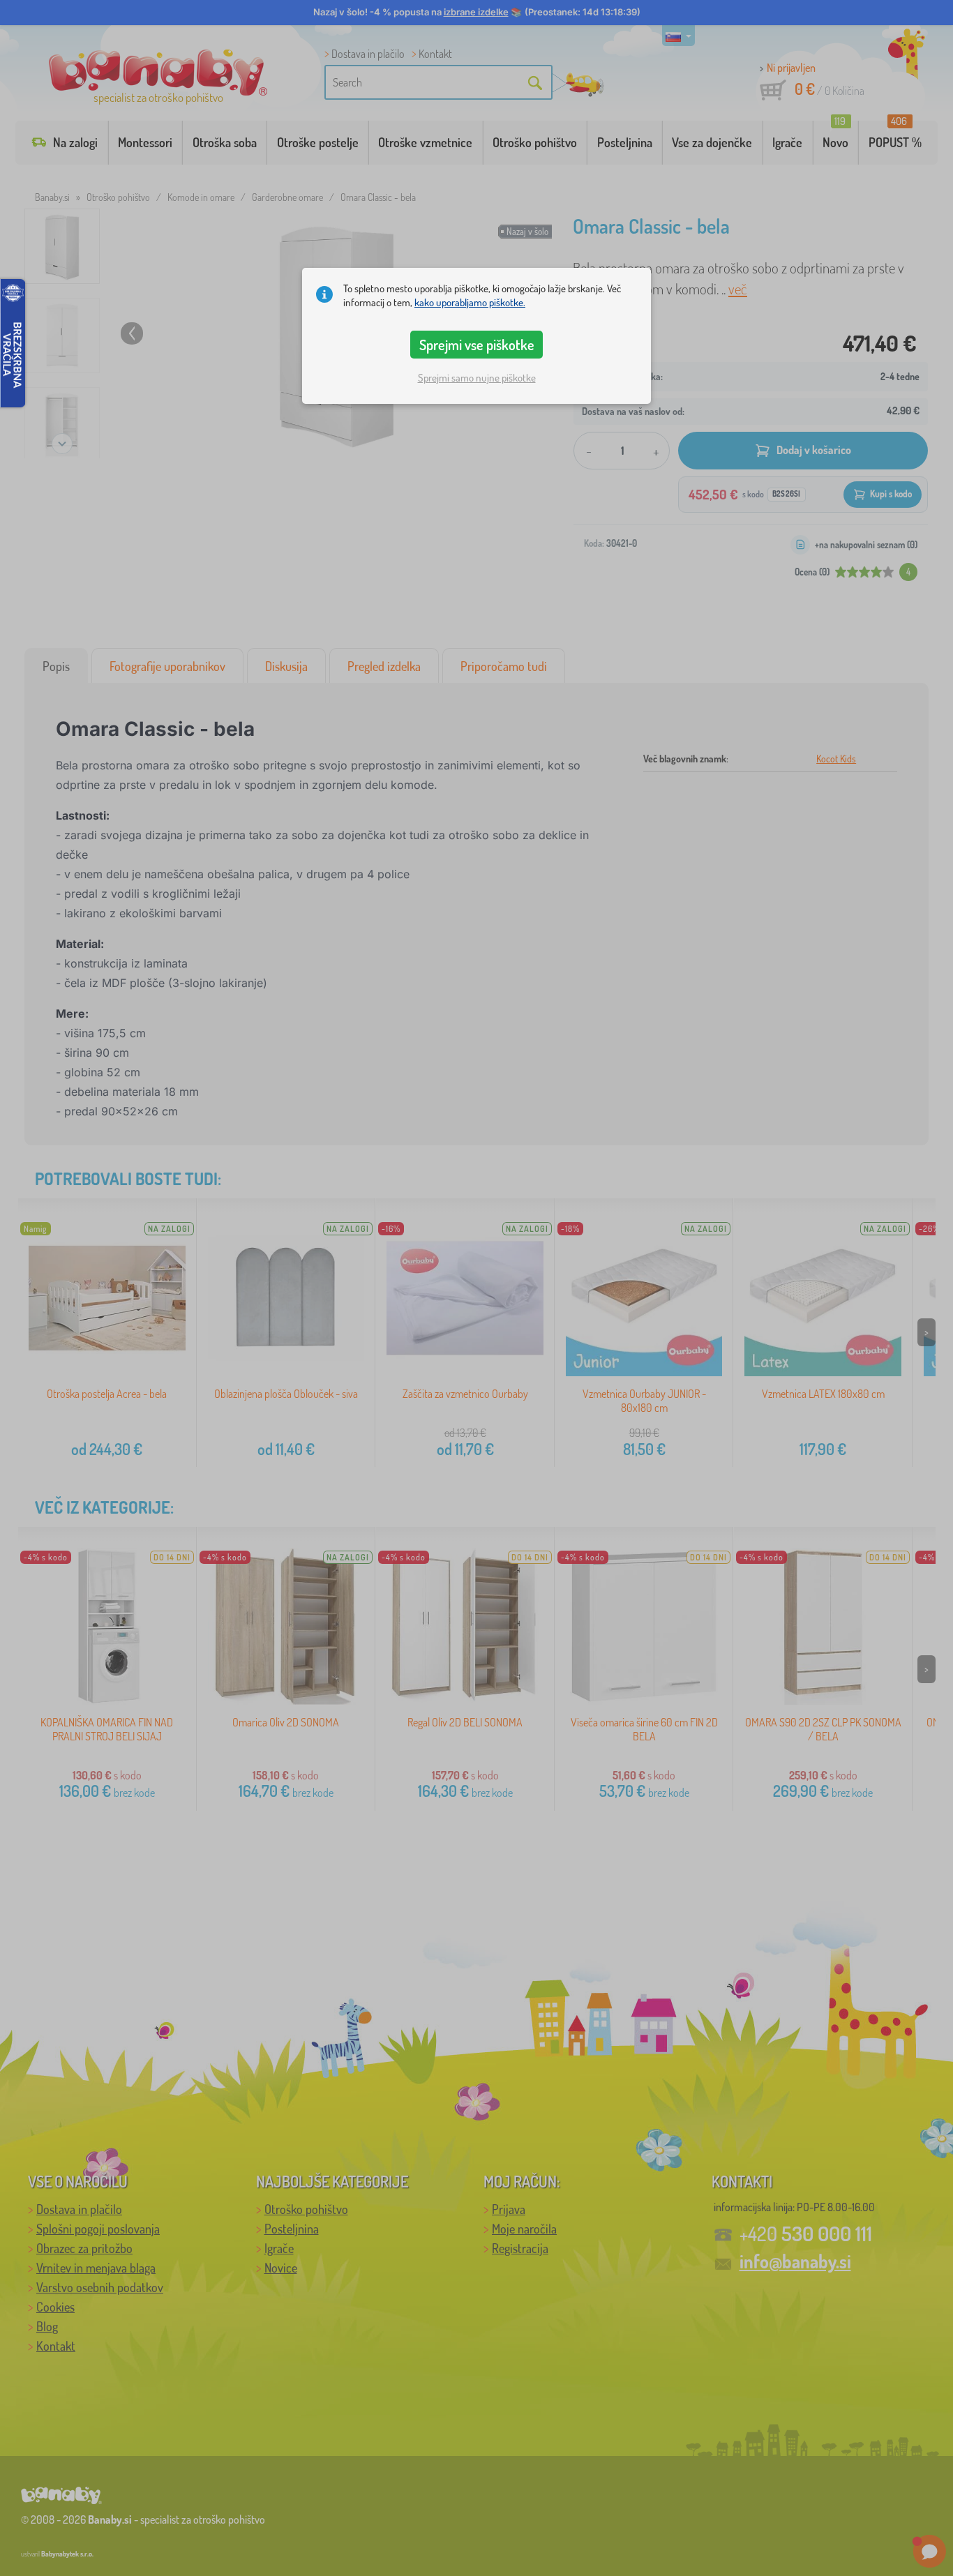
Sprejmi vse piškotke (477, 345)
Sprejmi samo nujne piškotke (477, 378)
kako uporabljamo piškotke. (470, 302)
